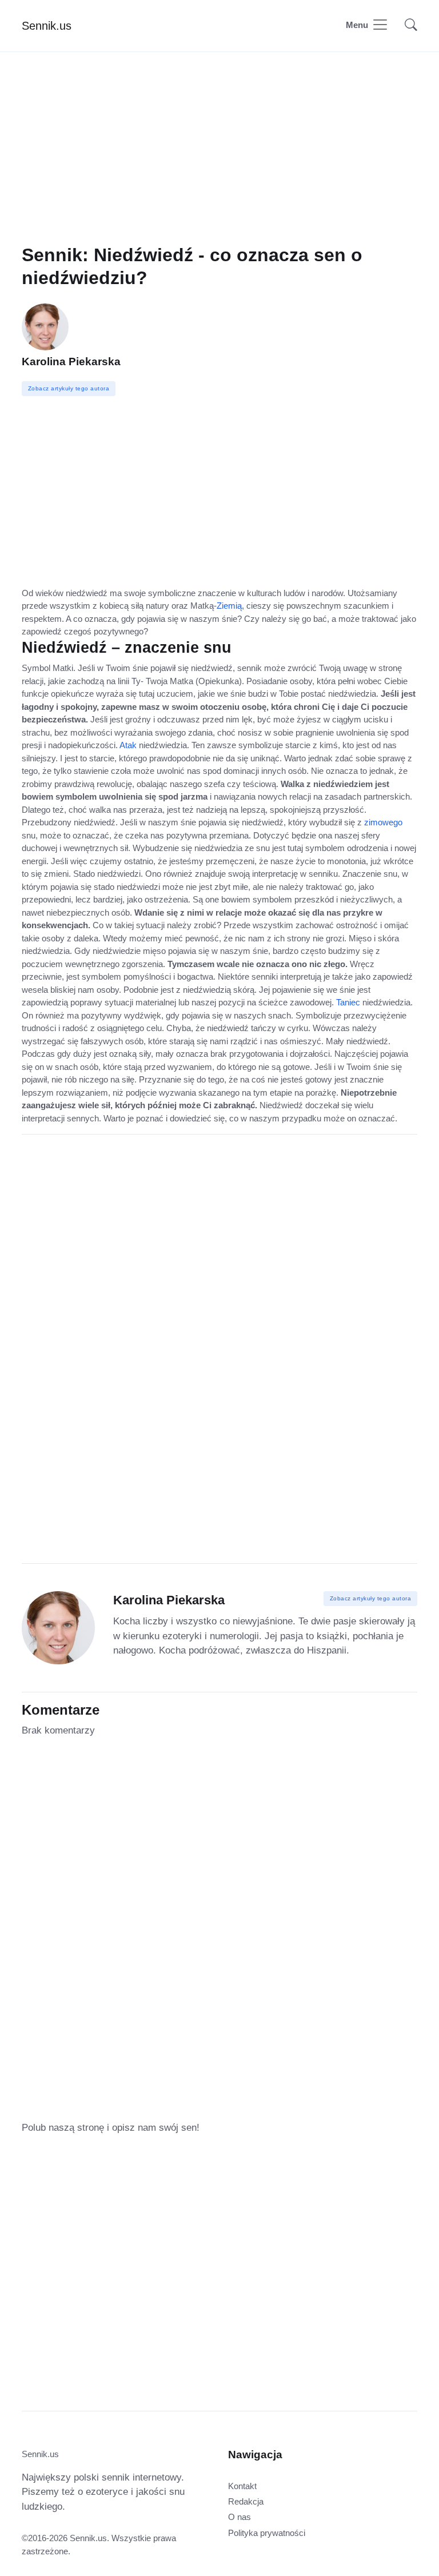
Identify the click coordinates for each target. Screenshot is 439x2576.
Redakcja (246, 2501)
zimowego (383, 822)
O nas (240, 2517)
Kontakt (242, 2486)
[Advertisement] (219, 164)
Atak (128, 745)
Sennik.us (47, 26)
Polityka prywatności (267, 2533)
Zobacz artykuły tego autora (371, 1598)
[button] (408, 26)
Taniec (348, 1002)
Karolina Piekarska (71, 362)
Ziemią (229, 606)
